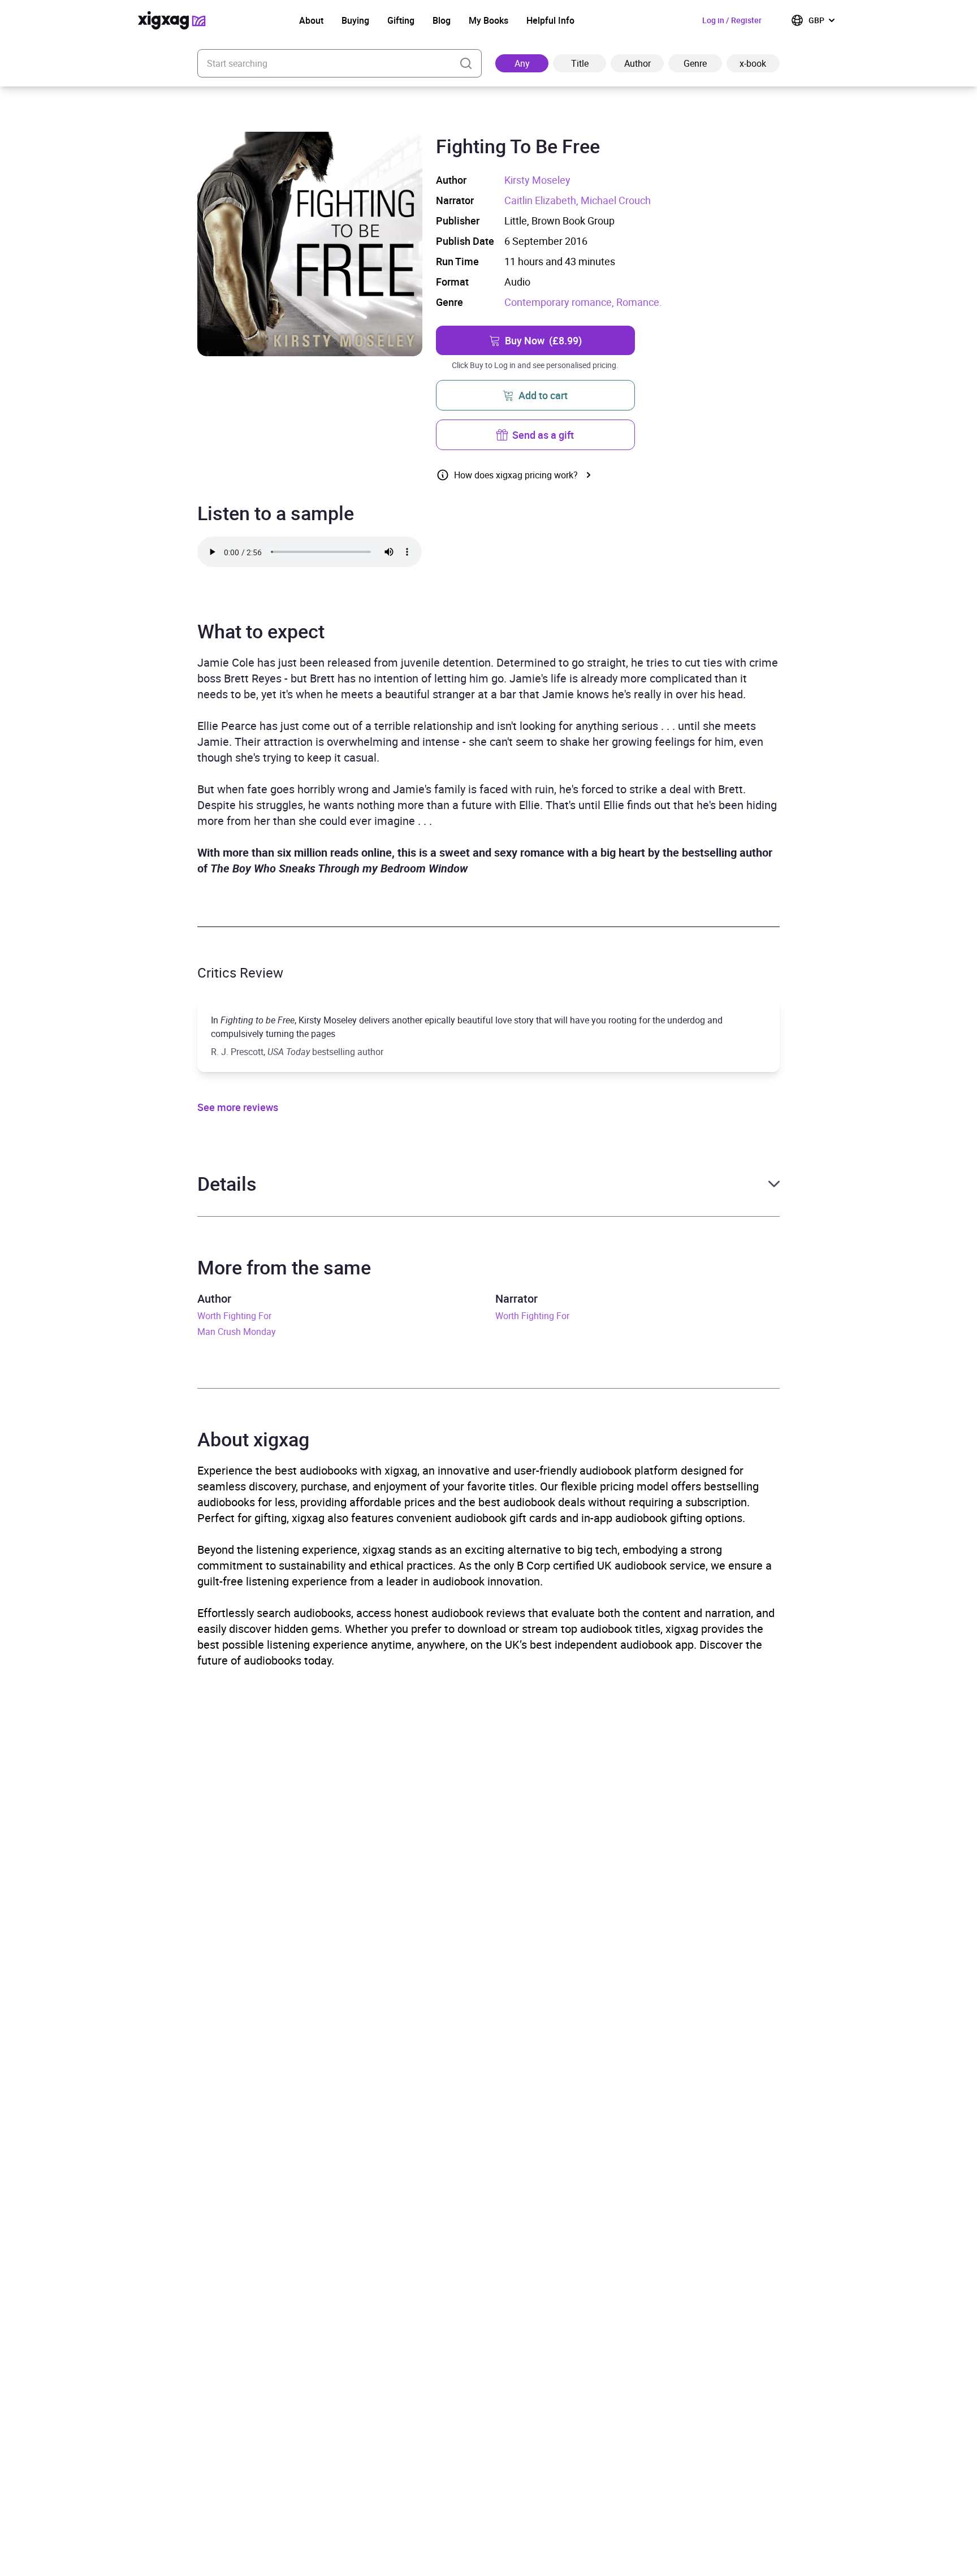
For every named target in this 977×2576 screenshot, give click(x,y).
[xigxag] (172, 20)
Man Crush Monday (237, 1332)
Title (580, 63)
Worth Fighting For (234, 1316)
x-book (753, 63)
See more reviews (238, 1107)
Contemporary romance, (560, 302)
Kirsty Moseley (537, 180)
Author (637, 63)
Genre (695, 63)
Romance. (639, 302)
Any (522, 63)
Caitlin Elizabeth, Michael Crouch (578, 200)
